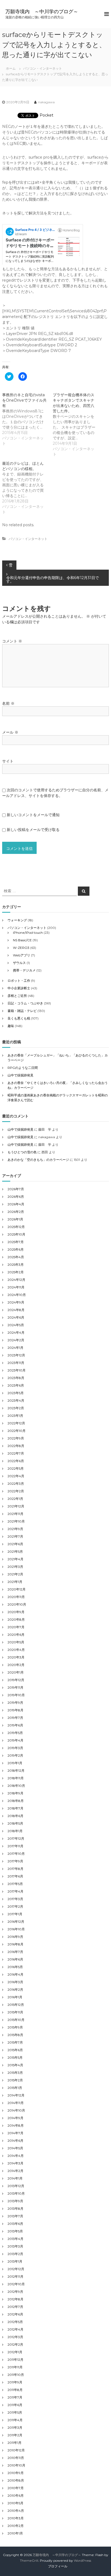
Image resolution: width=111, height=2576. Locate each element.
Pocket (46, 115)
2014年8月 (16, 2125)
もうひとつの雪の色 (22, 1152)
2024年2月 (16, 1340)
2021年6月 (15, 1544)
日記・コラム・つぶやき (25, 1003)
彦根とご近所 (17, 996)
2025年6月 (16, 1249)
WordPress (82, 2560)
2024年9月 (16, 1302)
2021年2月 (15, 1574)
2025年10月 (16, 1234)
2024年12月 (16, 1280)
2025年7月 (16, 1242)
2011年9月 (15, 2382)
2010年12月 (16, 2450)
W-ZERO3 (21, 948)
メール (10, 732)
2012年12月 (16, 2269)
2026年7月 (16, 1189)
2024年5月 (16, 1325)
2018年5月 (15, 1823)
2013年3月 (15, 2246)
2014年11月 (16, 2103)
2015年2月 (15, 2080)
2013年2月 (15, 2254)
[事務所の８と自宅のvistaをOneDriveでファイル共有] (27, 419)
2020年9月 (16, 1612)
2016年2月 (15, 1990)
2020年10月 (17, 1604)
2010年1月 (15, 2533)
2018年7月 (15, 1808)
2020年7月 (16, 1627)
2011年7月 (15, 2397)
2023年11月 (16, 1363)
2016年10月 (16, 1929)
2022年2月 (16, 1491)
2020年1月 (16, 1672)
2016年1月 (15, 1997)
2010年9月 (16, 2473)
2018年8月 (16, 1801)
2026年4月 (16, 1204)
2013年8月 (15, 2209)
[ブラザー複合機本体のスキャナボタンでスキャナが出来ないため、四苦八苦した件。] (78, 425)
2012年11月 (15, 2276)
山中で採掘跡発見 (20, 1075)
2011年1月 (15, 2443)
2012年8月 (15, 2299)
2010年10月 (16, 2465)
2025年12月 (16, 1227)
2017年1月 (15, 1914)
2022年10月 (17, 1431)
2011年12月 (15, 2360)
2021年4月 (15, 1559)
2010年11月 (16, 2458)
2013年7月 (15, 2216)
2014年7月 (15, 2133)
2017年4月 (15, 1891)
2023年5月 (16, 1393)
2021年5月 (15, 1552)
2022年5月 (16, 1468)
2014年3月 (15, 2163)
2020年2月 (16, 1665)
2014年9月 (15, 2118)
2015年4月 (15, 2065)
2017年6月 (15, 1876)
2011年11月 (15, 2367)
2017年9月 (15, 1861)
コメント (12, 641)
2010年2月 (16, 2526)
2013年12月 (16, 2186)
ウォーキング (17, 920)
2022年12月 (16, 1423)
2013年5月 (15, 2231)
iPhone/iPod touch (28, 933)
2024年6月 (16, 1317)
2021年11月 (15, 1514)
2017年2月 (15, 1906)
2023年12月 (16, 1355)
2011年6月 (15, 2405)
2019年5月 (15, 1733)
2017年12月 (16, 1838)
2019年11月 (15, 1687)
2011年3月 (15, 2428)
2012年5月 (15, 2322)
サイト (8, 761)
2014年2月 (15, 2171)
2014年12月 (16, 2095)
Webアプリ (22, 955)
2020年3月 (16, 1657)
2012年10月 (16, 2284)
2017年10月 (16, 1854)
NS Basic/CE (22, 940)
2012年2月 (15, 2344)
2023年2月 (16, 1408)
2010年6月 (16, 2495)
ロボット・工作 (19, 981)
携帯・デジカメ (24, 970)
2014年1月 (15, 2178)
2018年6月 (15, 1816)
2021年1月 (15, 1582)
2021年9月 (15, 1529)
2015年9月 (15, 2027)
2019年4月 (15, 1740)
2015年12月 (16, 2005)
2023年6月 (16, 1385)
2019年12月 (16, 1680)
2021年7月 (15, 1536)
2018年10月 (16, 1786)
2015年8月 (15, 2035)
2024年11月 (16, 1287)
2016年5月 (15, 1967)
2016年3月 (15, 1982)
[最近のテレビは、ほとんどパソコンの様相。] (27, 488)
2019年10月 (16, 1695)
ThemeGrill (29, 2560)
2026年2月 (16, 1212)
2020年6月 (16, 1635)
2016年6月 (15, 1959)
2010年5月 (15, 2503)
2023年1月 (15, 1416)
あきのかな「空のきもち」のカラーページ (38, 1160)
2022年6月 (16, 1461)
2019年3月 (15, 1748)
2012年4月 (15, 2329)
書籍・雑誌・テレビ (22, 1011)
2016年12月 (16, 1922)
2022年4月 (16, 1476)
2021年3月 (15, 1567)
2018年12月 (16, 1771)
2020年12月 (17, 1589)
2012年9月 (15, 2292)
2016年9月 (15, 1937)
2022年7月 (16, 1453)
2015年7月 (15, 2042)
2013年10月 (16, 2193)
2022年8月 (16, 1446)
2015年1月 (15, 2088)
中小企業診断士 (19, 988)
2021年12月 (16, 1506)
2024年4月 (16, 1333)
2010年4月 (16, 2511)
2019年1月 (15, 1763)
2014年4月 (16, 2156)
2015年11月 (15, 2012)
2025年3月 (16, 1265)
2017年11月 (15, 1846)
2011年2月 (15, 2435)
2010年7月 (16, 2488)
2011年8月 (15, 2390)
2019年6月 (15, 1725)
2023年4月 (16, 1400)
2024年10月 (17, 1295)
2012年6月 (15, 2314)
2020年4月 (16, 1650)
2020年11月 (16, 1597)
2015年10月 (16, 2020)
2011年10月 (16, 2375)
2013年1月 (15, 2261)
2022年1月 (15, 1499)
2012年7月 (15, 2307)
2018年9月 (15, 1793)
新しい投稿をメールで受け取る (33, 830)
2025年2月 (16, 1272)
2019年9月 (15, 1703)
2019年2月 (15, 1755)
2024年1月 (15, 1348)
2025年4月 (16, 1257)
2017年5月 (15, 1884)
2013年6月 (15, 2224)
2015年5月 (15, 2057)
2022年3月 (16, 1484)
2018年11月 (16, 1778)
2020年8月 (16, 1619)
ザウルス (19, 963)
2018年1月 (15, 1831)
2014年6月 (15, 2141)
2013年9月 (15, 2201)
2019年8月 (15, 1710)
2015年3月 (15, 2073)
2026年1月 (15, 1219)
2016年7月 (15, 1952)
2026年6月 (16, 1197)
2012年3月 (15, 2337)
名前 (8, 703)
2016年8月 (15, 1944)
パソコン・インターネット (43, 68)
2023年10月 (17, 1370)
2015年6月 (15, 2050)
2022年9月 (16, 1438)
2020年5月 (16, 1642)
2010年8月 (16, 2480)
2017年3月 (15, 1899)
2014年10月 (16, 2110)
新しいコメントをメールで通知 (33, 815)
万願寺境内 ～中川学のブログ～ (42, 12)
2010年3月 (16, 2518)
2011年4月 (15, 2420)
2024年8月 (16, 1310)
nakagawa (46, 102)
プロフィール (58, 2566)
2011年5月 (15, 2412)
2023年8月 (16, 1378)
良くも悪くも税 (19, 1018)
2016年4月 (15, 1974)
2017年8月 (15, 1869)
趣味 (11, 1026)
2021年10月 (16, 1521)
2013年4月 (15, 2239)
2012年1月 (15, 2352)
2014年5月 (15, 2148)
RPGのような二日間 (23, 1068)
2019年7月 (15, 1718)
